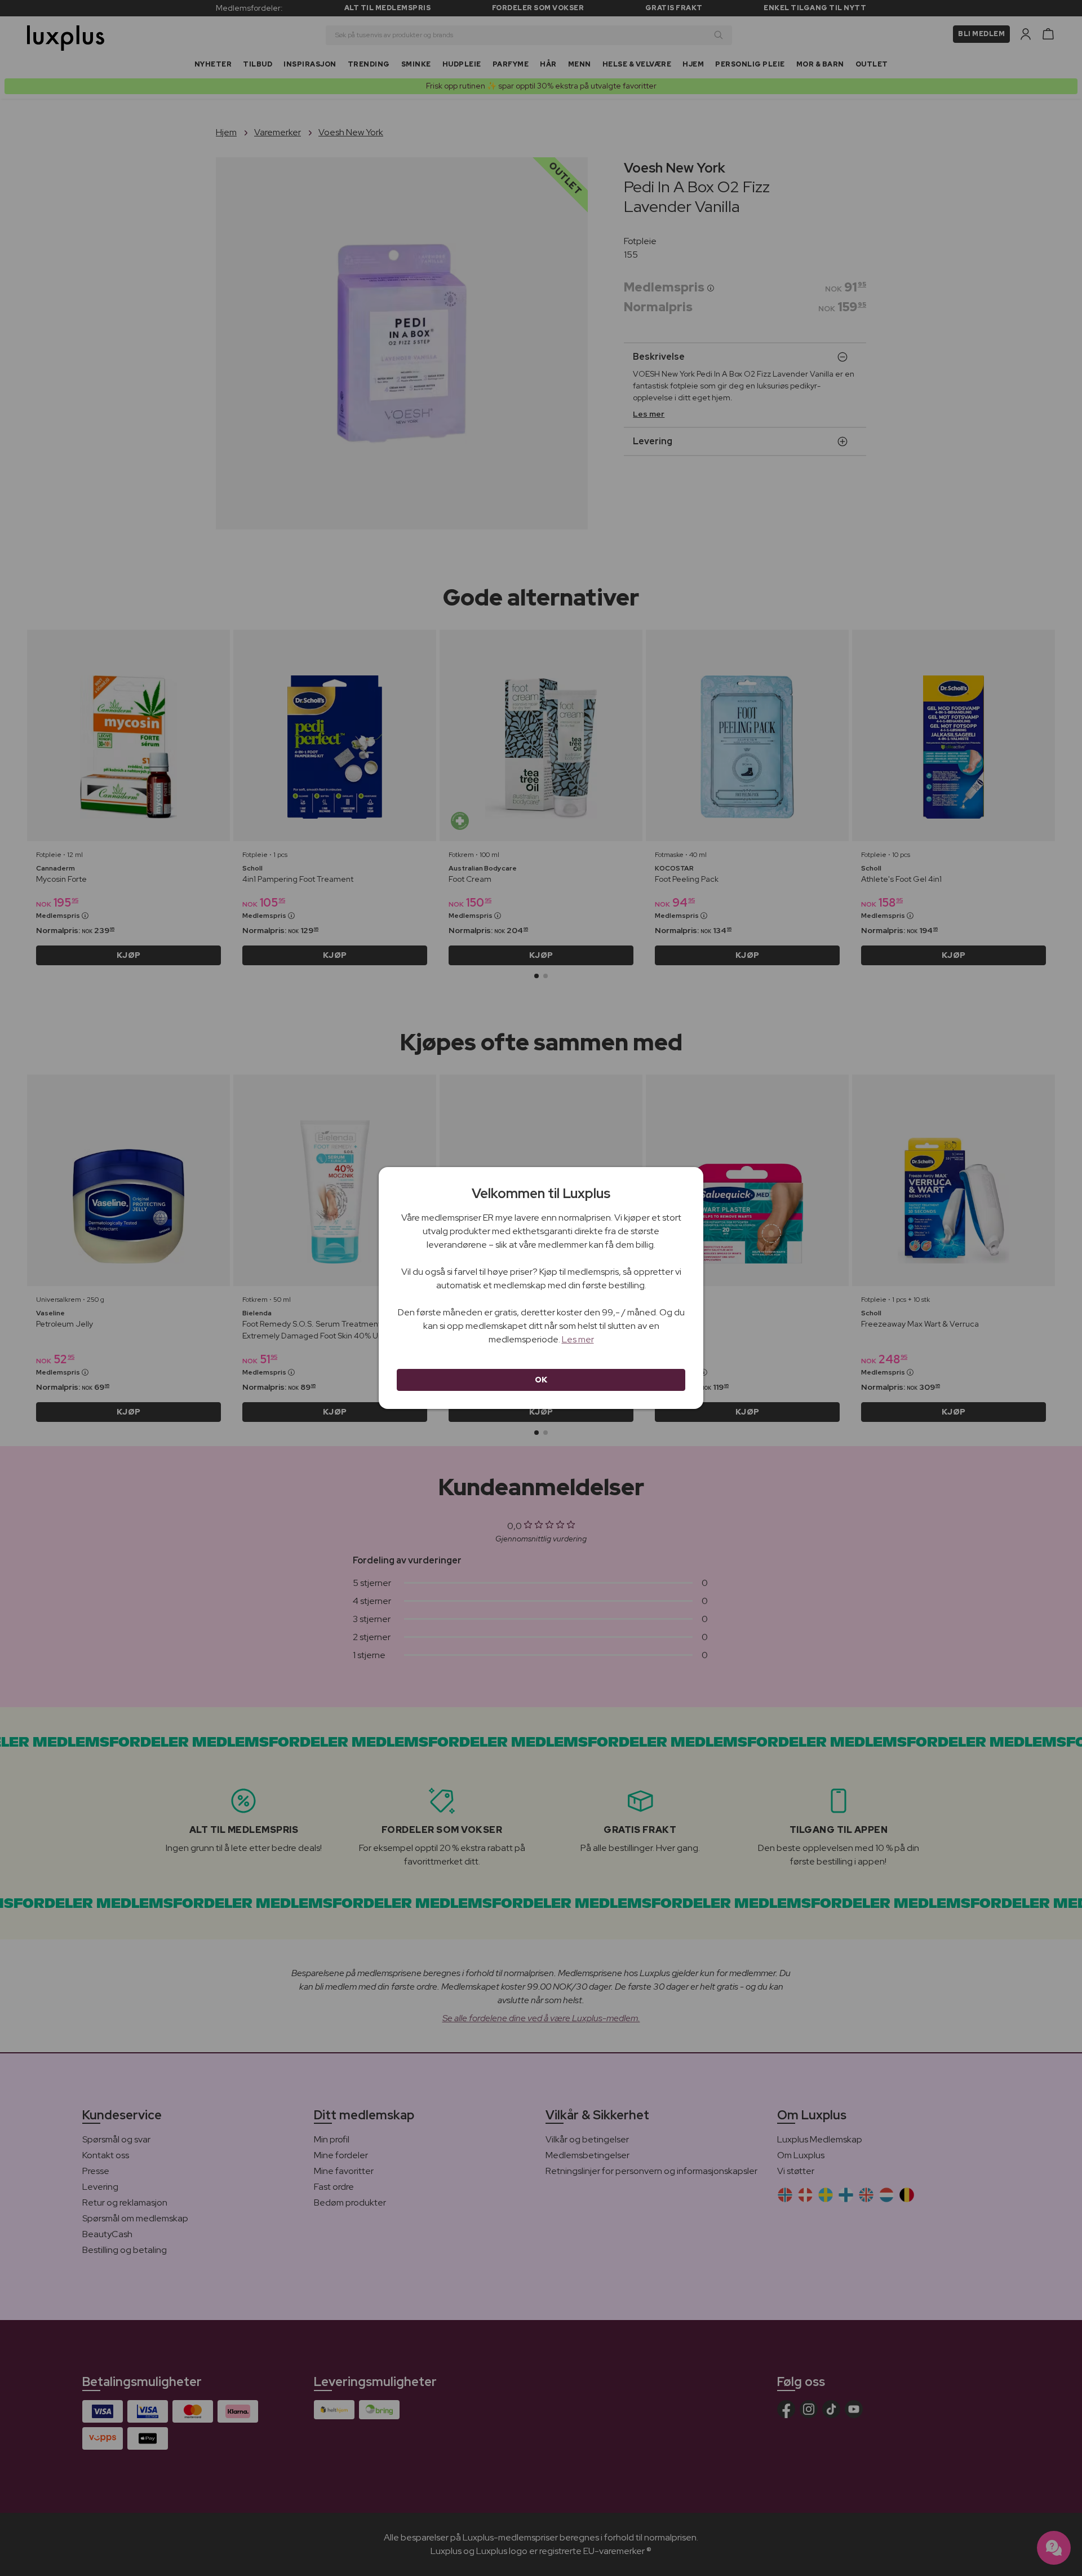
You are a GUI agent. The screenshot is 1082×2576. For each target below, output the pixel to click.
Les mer (578, 1339)
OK (541, 1380)
